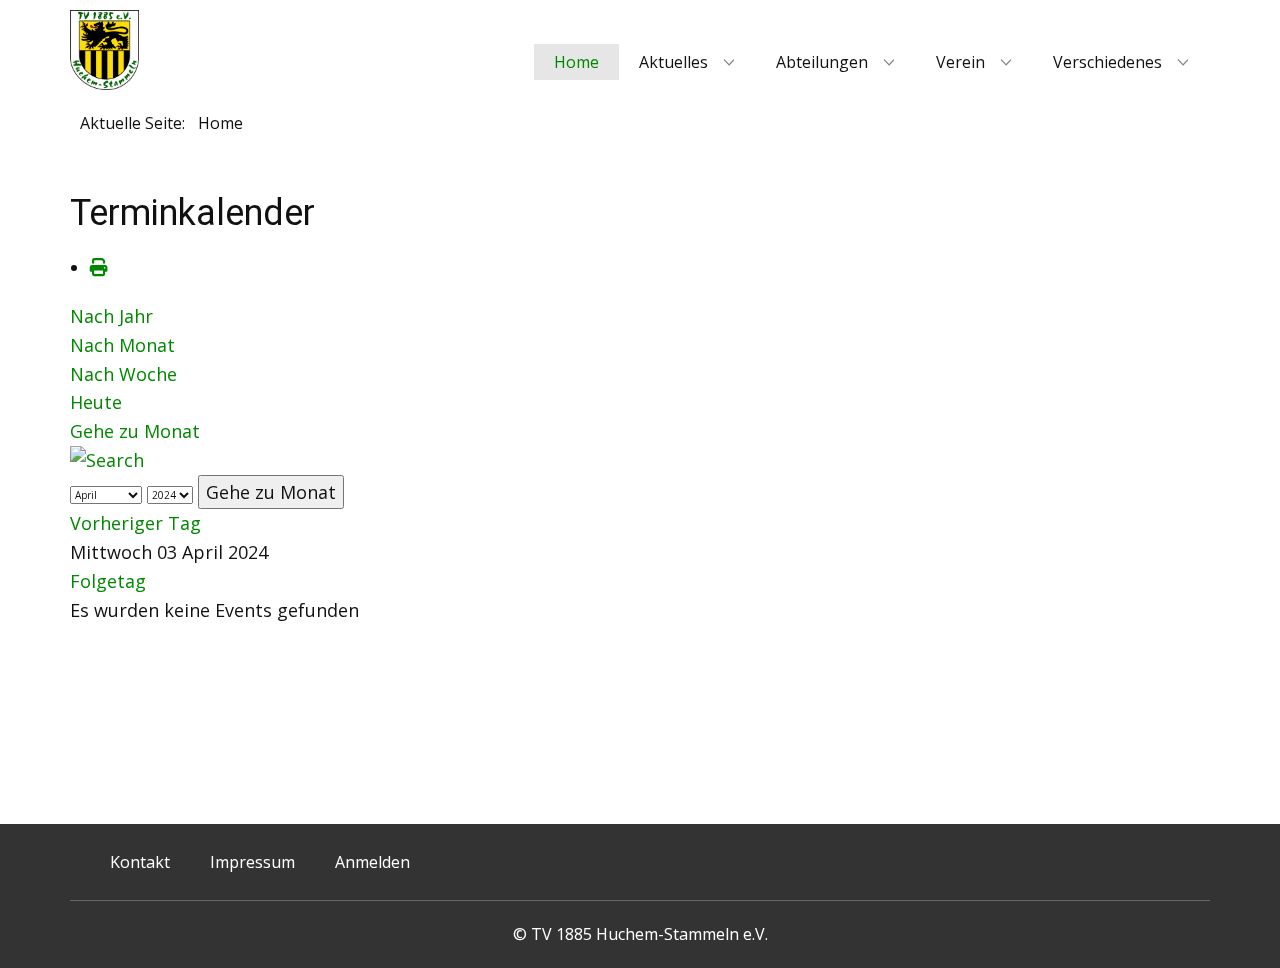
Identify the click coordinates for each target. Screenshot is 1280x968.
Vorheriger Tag (135, 523)
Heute (96, 402)
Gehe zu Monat (135, 431)
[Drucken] (99, 267)
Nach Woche (123, 374)
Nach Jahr (111, 316)
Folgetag (108, 581)
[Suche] (107, 460)
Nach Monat (122, 345)
